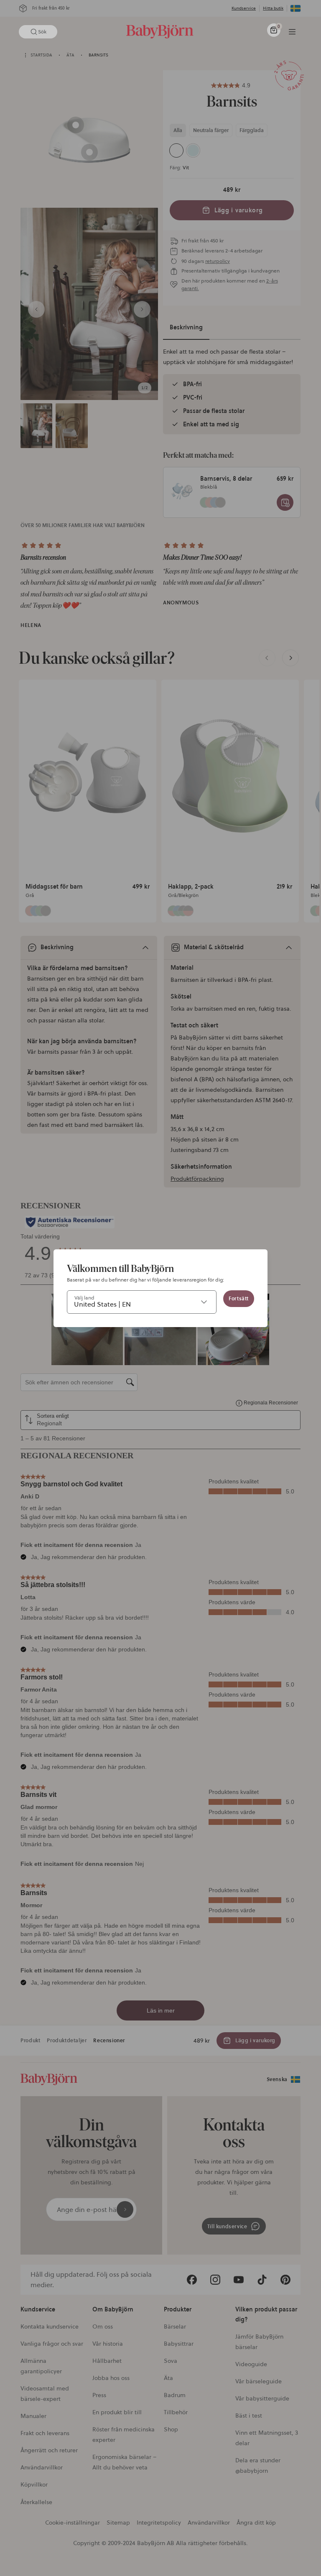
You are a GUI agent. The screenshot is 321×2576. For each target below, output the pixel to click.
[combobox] (142, 1302)
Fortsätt (239, 1298)
